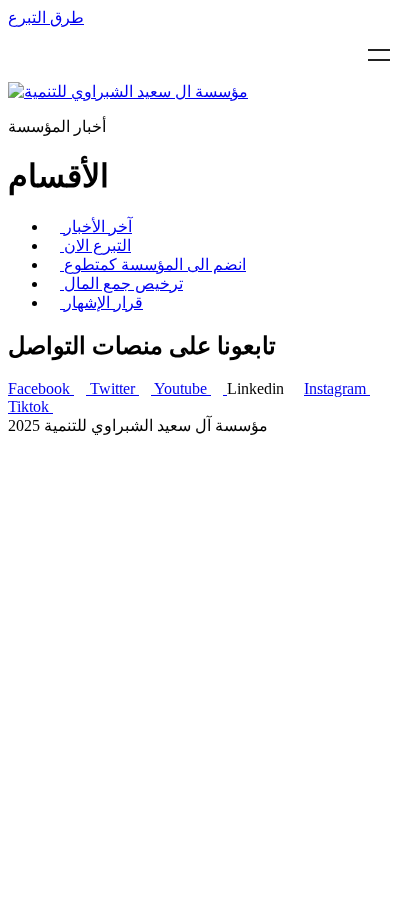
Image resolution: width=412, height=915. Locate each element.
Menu (379, 55)
